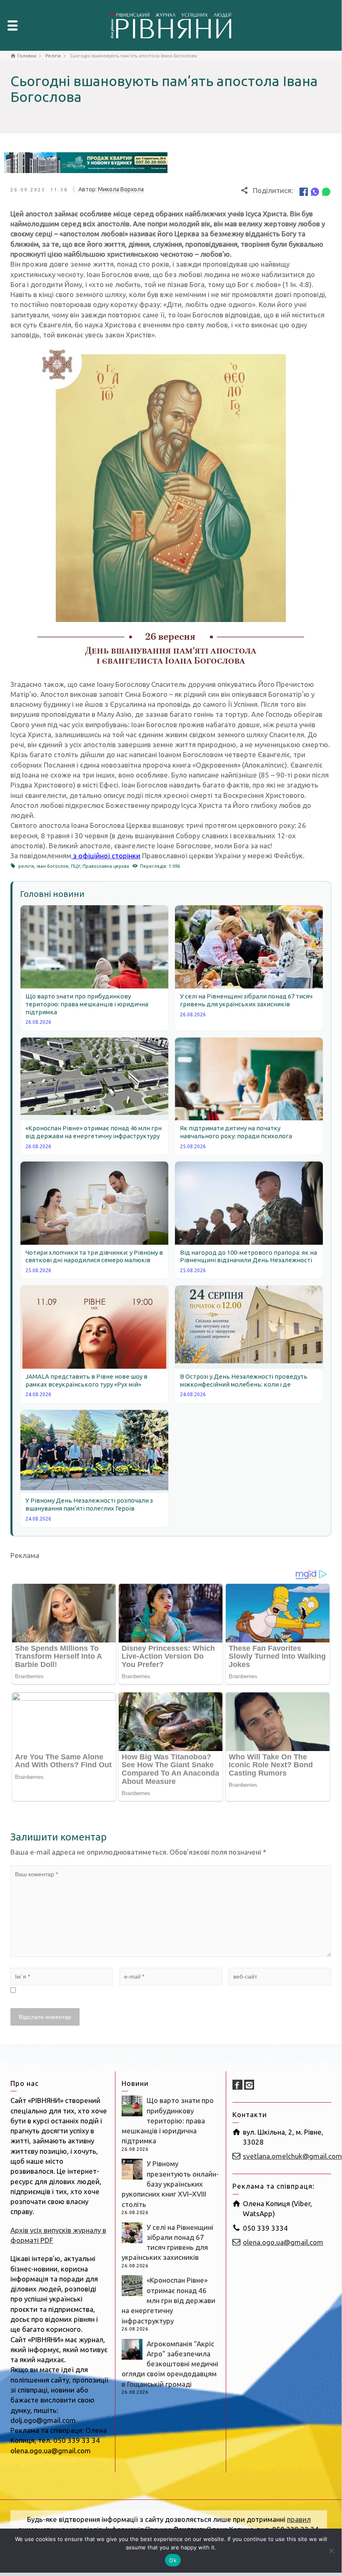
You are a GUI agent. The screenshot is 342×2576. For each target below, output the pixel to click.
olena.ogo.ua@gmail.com (283, 2242)
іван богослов (52, 866)
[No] (331, 2551)
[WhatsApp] (326, 191)
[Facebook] (304, 191)
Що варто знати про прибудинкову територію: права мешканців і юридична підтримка (168, 2120)
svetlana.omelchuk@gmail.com (292, 2156)
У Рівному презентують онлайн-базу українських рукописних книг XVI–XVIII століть (170, 2184)
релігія (26, 866)
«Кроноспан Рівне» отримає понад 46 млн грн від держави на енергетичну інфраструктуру (169, 2300)
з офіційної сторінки (106, 856)
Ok (173, 2560)
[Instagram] (249, 2085)
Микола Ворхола (121, 189)
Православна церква (106, 866)
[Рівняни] (171, 24)
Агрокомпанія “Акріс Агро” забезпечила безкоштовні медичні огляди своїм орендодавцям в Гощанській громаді (170, 2364)
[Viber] (315, 191)
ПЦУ (75, 866)
